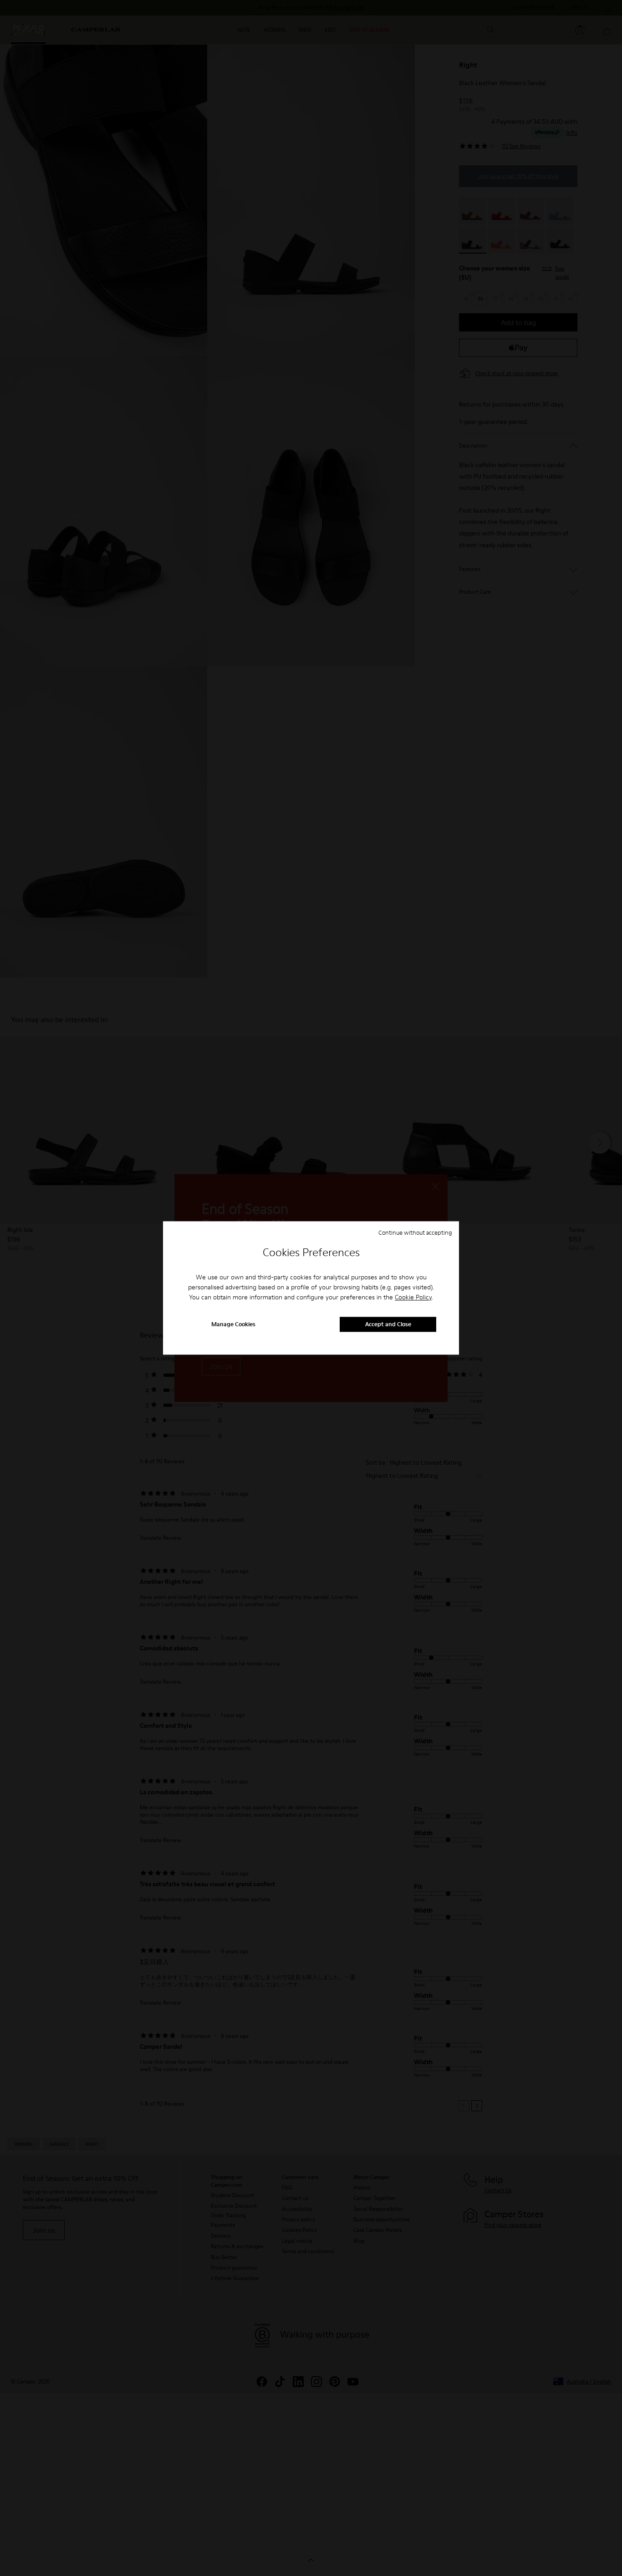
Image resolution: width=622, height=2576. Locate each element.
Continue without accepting (415, 1232)
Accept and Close (388, 1324)
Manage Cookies (233, 1324)
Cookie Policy (413, 1297)
